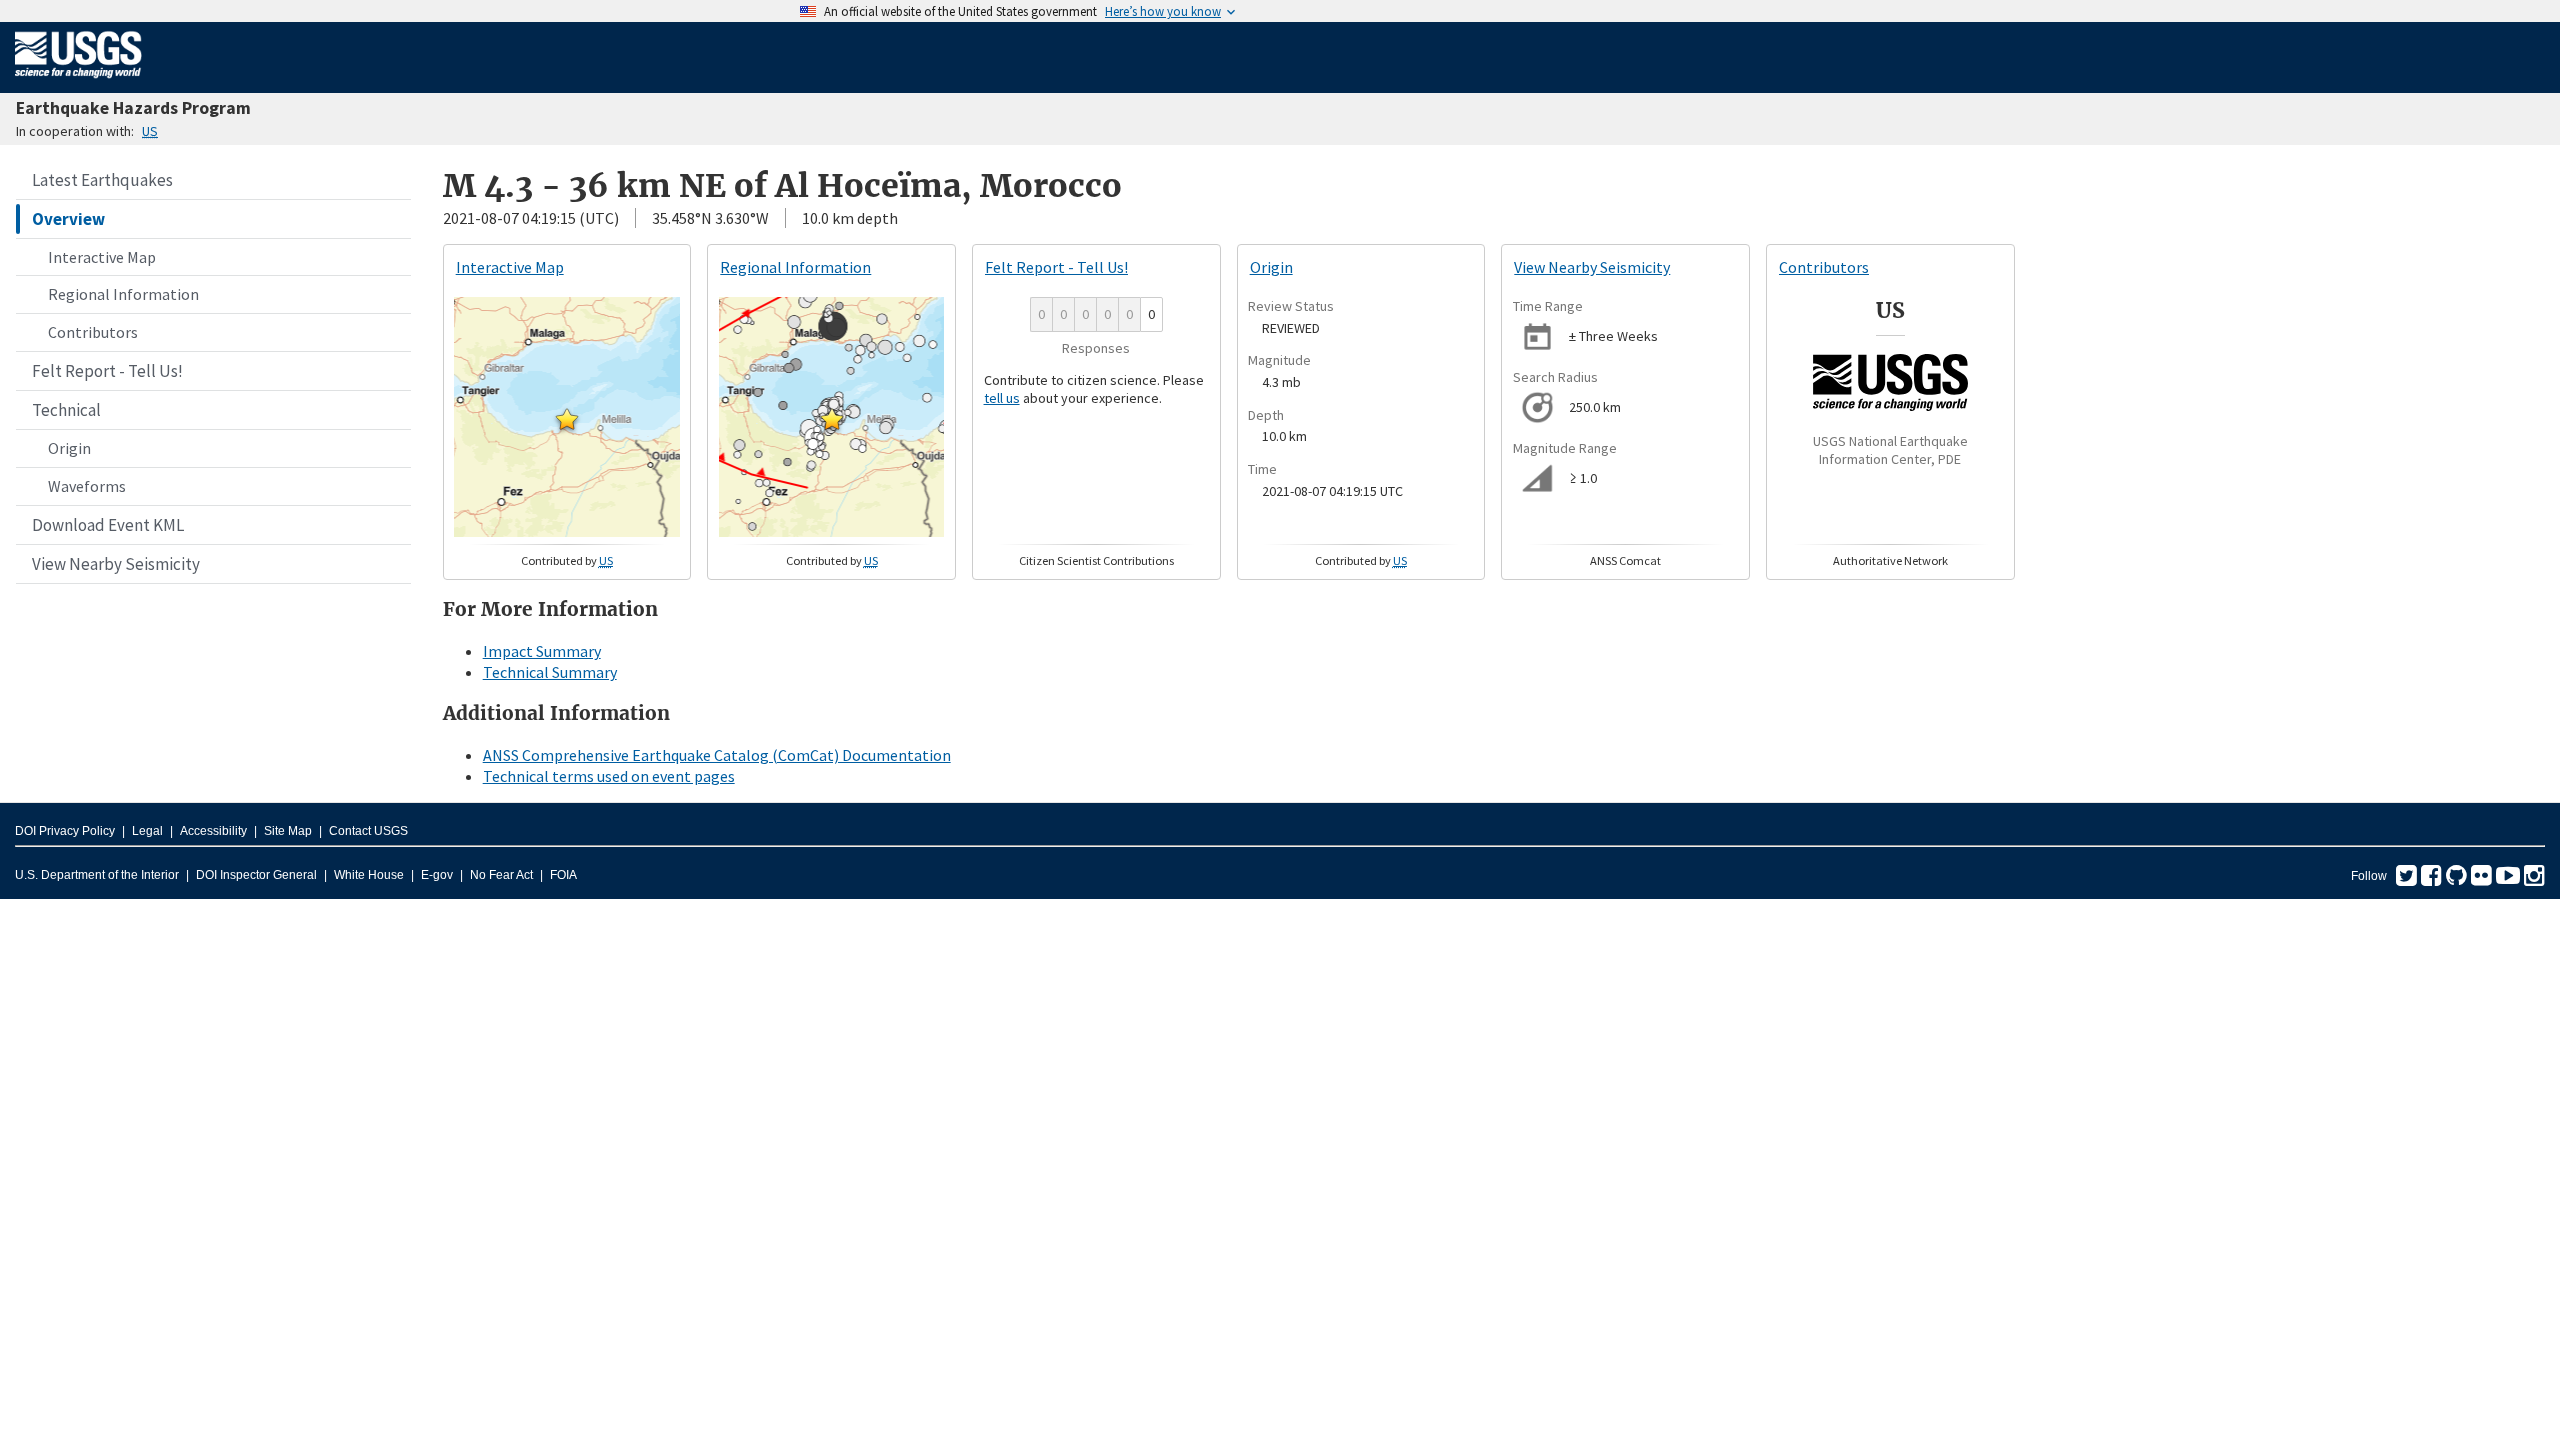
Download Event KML (108, 525)
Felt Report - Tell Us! (107, 371)
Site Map (288, 831)
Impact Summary (542, 651)
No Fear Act (501, 875)
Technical (66, 410)
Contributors (93, 332)
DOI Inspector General (256, 875)
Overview (68, 219)
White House (369, 875)
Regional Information (123, 294)
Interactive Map (102, 257)
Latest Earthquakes (102, 180)
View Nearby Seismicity (116, 564)
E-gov (437, 875)
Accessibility (213, 831)
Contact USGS (368, 831)
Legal (147, 831)
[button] (567, 419)
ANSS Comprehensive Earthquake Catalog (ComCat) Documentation (717, 755)
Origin (69, 448)
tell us (1002, 398)
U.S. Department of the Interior (97, 875)
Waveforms (87, 486)
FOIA (563, 875)
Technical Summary (550, 672)
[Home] (78, 82)
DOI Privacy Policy (65, 831)
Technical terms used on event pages (609, 776)
